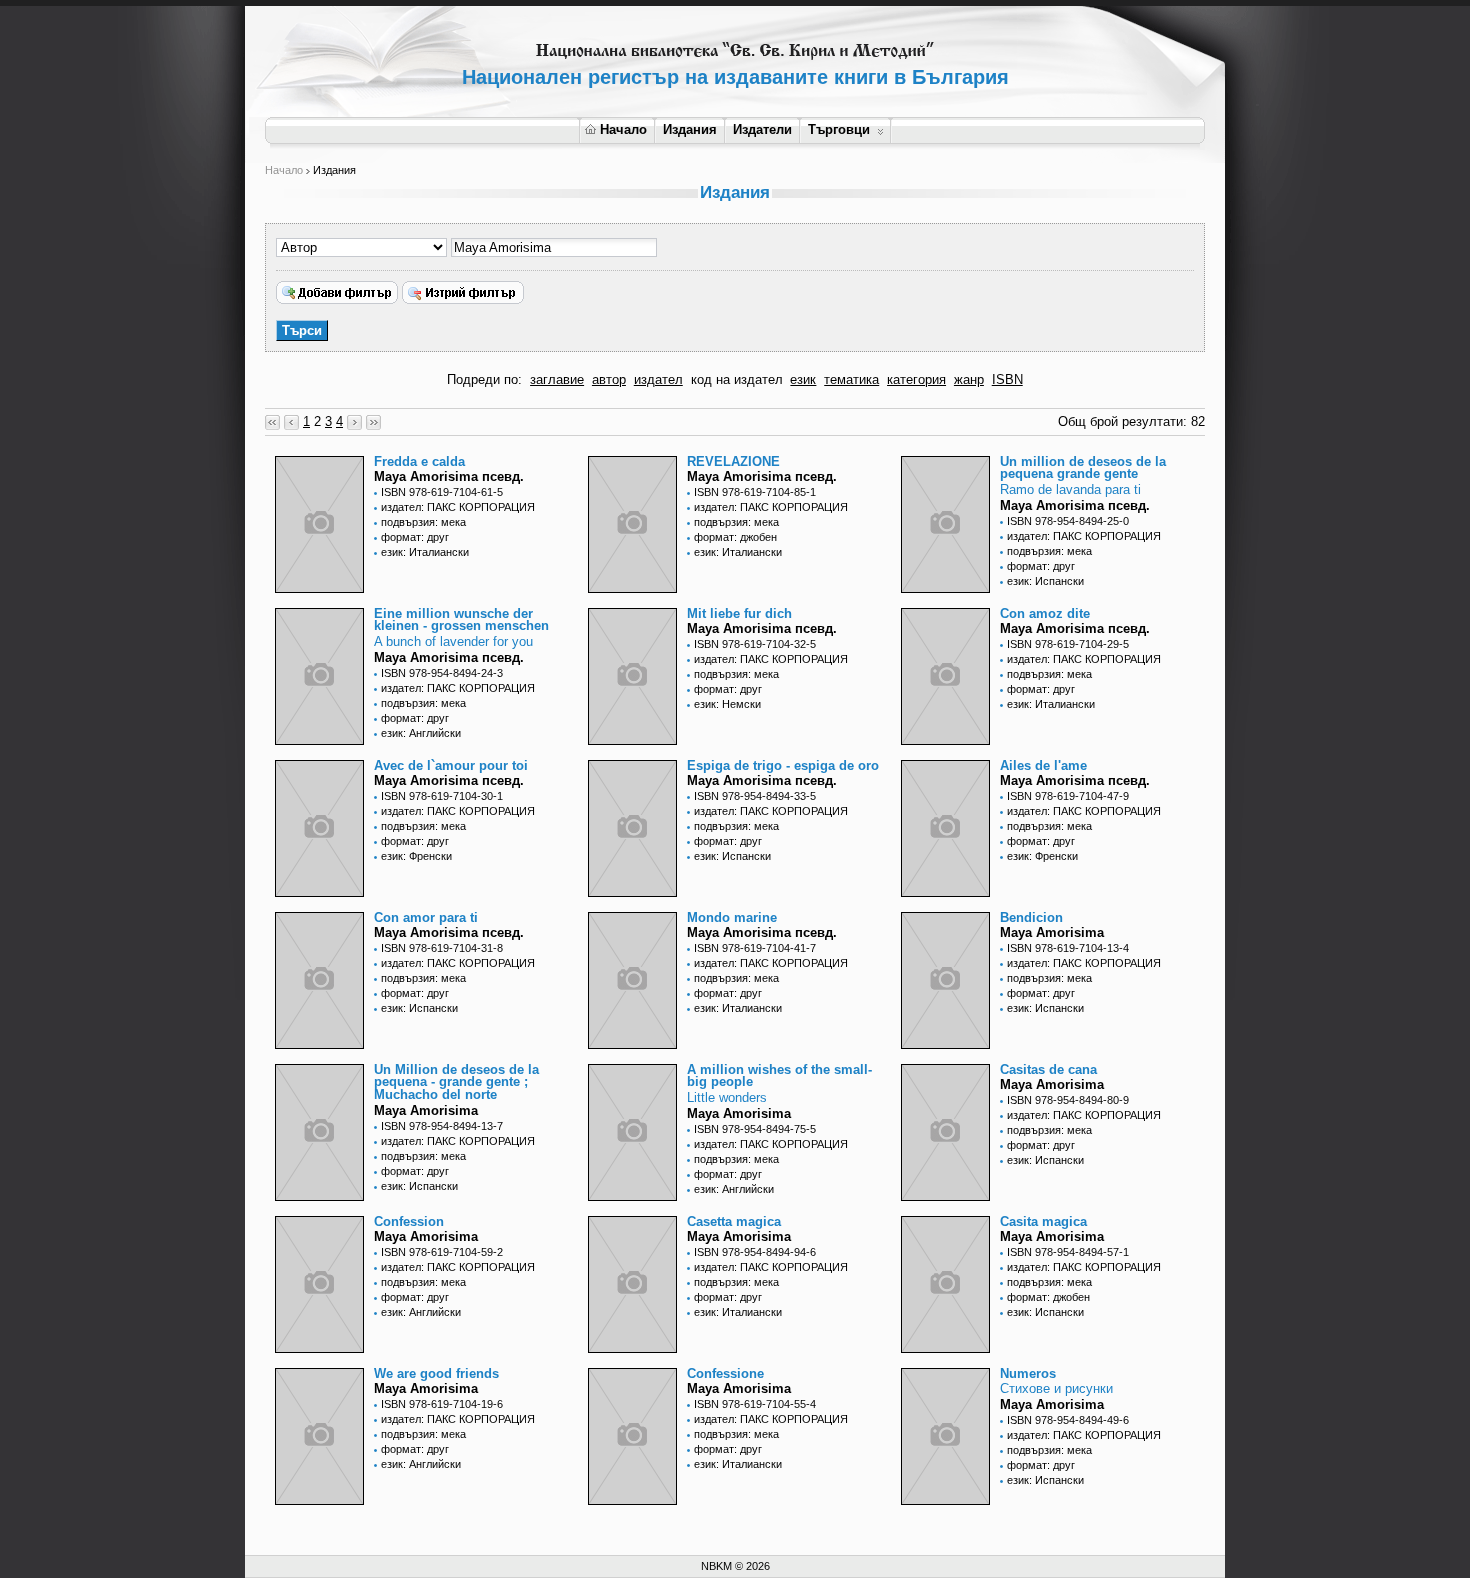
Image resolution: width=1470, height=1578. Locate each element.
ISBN (1007, 379)
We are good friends (436, 1373)
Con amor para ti (426, 917)
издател (658, 379)
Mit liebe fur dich (739, 613)
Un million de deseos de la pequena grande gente (1083, 468)
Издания (690, 129)
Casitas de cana (1048, 1069)
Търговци (839, 129)
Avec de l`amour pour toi (451, 765)
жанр (969, 379)
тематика (851, 379)
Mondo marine (732, 917)
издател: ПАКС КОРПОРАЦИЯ (458, 507)
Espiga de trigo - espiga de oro (783, 765)
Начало (623, 129)
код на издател (737, 379)
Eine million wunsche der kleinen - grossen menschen (461, 620)
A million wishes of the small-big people (779, 1076)
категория (916, 379)
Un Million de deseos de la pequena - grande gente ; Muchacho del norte (456, 1082)
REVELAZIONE (733, 461)
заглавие (557, 379)
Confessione (725, 1373)
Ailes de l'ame (1043, 765)
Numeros (1028, 1373)
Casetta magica (734, 1221)
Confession (409, 1221)
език (803, 379)
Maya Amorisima (1052, 932)
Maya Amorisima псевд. (449, 476)
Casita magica (1043, 1221)
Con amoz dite (1045, 613)
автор (609, 379)
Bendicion (1031, 917)
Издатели (762, 129)
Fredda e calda (419, 461)
